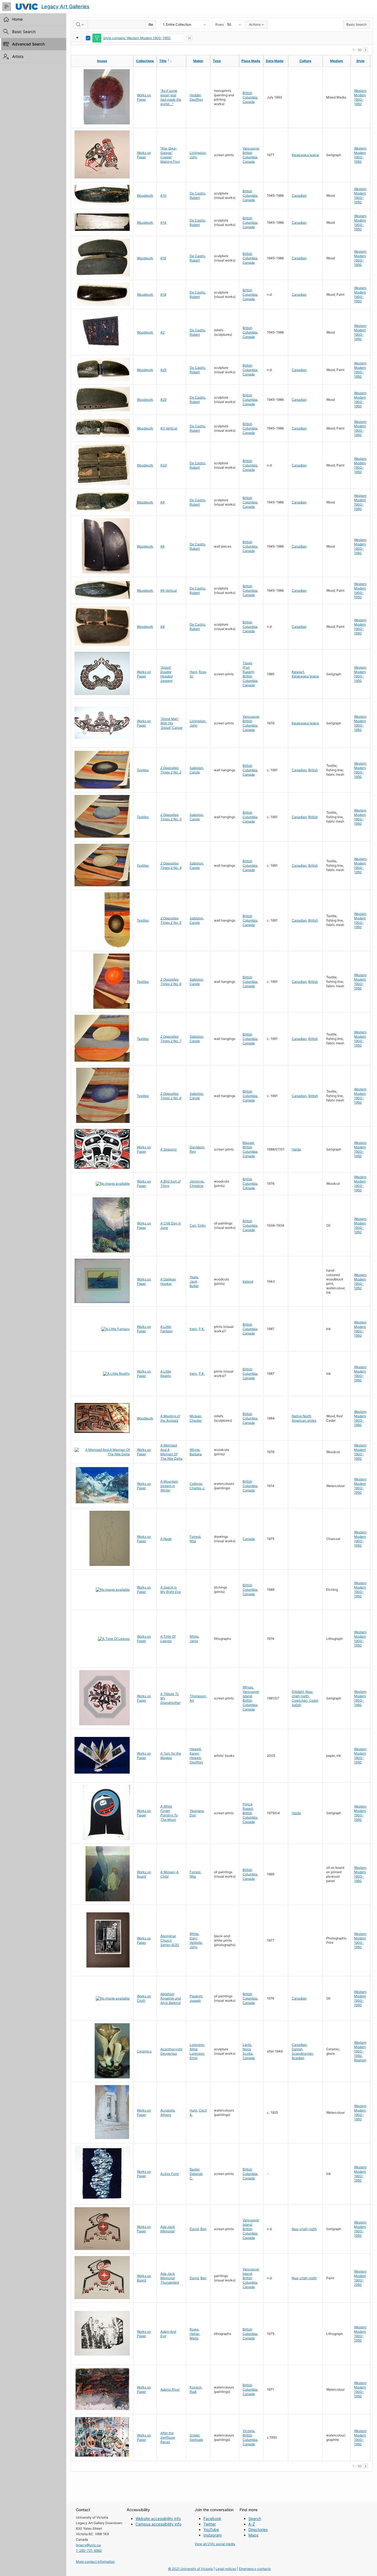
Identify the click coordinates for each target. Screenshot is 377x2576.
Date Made (275, 61)
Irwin (193, 1329)
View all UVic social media (215, 2544)
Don (193, 1815)
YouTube (211, 2530)
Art (192, 1700)
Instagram (213, 2535)
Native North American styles (304, 1418)
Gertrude (196, 2440)
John (193, 157)
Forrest (195, 1537)
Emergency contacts (255, 2569)
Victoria (249, 2431)
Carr (193, 1225)
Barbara (196, 1454)
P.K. (202, 1329)
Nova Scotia (248, 2051)
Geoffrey (196, 99)
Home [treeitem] (17, 19)
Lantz (247, 2045)
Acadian (298, 2058)
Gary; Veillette (196, 1940)
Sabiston (196, 768)
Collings (196, 1484)
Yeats (194, 1277)
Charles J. (197, 1488)
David (194, 2229)
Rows (220, 24)
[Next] (365, 50)
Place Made (251, 61)
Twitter (210, 2524)
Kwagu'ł (298, 672)
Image (102, 61)
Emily (202, 1225)
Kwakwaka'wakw (305, 155)
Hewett (195, 1749)
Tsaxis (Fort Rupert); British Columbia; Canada (250, 674)
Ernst (193, 2058)
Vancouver (251, 148)
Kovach (196, 2387)
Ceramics (144, 2051)
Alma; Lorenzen (197, 2051)
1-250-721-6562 (89, 2550)
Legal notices (226, 2569)
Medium (337, 61)
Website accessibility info (158, 2518)
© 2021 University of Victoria (190, 2569)
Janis (194, 1641)
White (194, 1636)
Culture (305, 61)
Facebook (212, 2518)
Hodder (195, 95)
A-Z (252, 2524)
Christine (197, 1186)
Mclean (195, 1416)
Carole (195, 772)
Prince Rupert (248, 1806)
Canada (249, 102)
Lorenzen (197, 2045)
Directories (258, 2530)
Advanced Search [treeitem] (28, 44)
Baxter (194, 2169)
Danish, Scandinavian (302, 2051)
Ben (203, 2229)
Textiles (143, 770)
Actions (255, 24)
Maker (198, 61)
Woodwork (145, 195)
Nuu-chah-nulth (304, 2229)
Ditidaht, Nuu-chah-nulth (303, 1694)
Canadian (299, 195)
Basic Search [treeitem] (24, 32)
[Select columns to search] (81, 25)
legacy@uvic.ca (88, 2545)
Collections (145, 61)
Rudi (193, 2392)
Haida (296, 1149)
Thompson (198, 1696)
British (313, 770)
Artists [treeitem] (18, 56)
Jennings (197, 1181)
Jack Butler (194, 1284)
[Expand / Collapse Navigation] (7, 7)
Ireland (248, 1281)
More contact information (95, 2562)
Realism (360, 2060)
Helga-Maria (195, 2336)
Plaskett (196, 1996)
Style (360, 61)
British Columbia (250, 95)
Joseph (195, 2000)
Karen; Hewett (195, 1756)
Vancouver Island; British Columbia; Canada (251, 2229)
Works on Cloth (144, 1998)
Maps (253, 2535)
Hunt (193, 672)
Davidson (197, 1147)
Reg (193, 1151)
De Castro (197, 193)
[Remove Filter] (189, 38)
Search (255, 2518)
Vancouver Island (251, 1694)
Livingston (198, 153)
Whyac (248, 1687)
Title (172, 61)
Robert (195, 198)
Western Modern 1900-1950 (360, 97)
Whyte (195, 1450)
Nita (193, 1541)
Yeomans (197, 1811)
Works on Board (144, 1874)
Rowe (194, 2329)
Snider (194, 2435)
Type (217, 61)
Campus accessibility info (158, 2524)
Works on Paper (144, 97)
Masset (248, 1143)
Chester (196, 1420)
